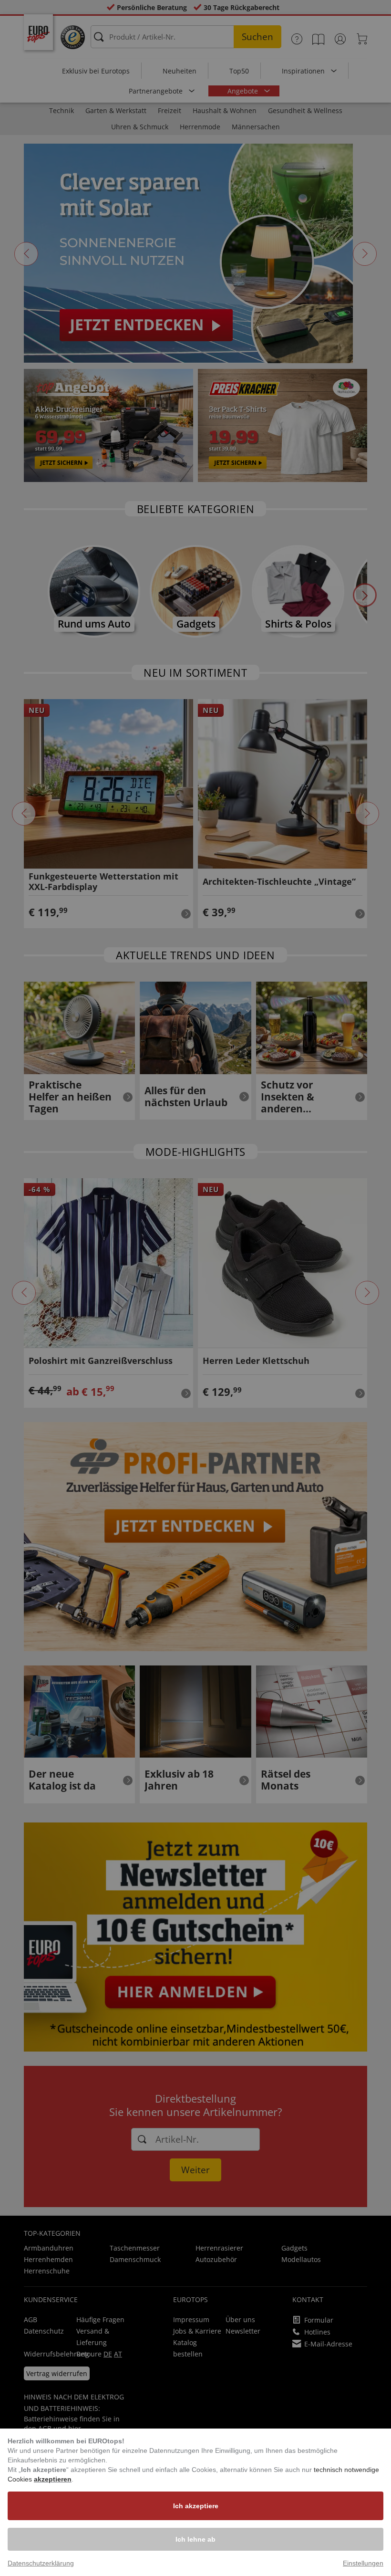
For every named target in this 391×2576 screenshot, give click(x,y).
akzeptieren (53, 2479)
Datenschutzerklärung (41, 2563)
